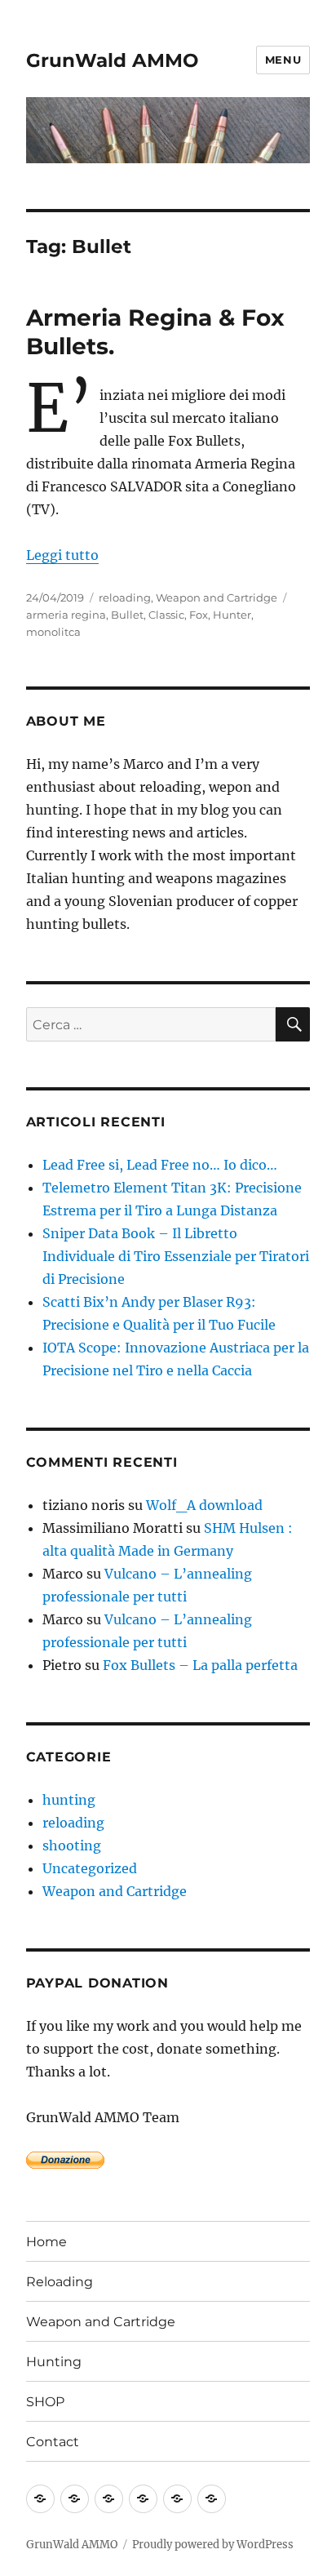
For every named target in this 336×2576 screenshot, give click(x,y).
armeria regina (66, 615)
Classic (166, 615)
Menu (283, 60)
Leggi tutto (62, 555)
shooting (72, 1845)
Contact (53, 2442)
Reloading (60, 2282)
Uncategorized (90, 1868)
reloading (125, 597)
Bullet (127, 615)
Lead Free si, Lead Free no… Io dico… (160, 1165)
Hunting (54, 2362)
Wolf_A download (204, 1505)
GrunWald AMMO (112, 60)
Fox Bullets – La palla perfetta (200, 1665)
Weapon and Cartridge (217, 597)
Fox (199, 615)
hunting (69, 1800)
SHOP (45, 2402)
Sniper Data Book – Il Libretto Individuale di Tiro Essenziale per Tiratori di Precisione (176, 1256)
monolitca (53, 632)
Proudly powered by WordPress (213, 2545)
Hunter (232, 615)
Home (46, 2242)
